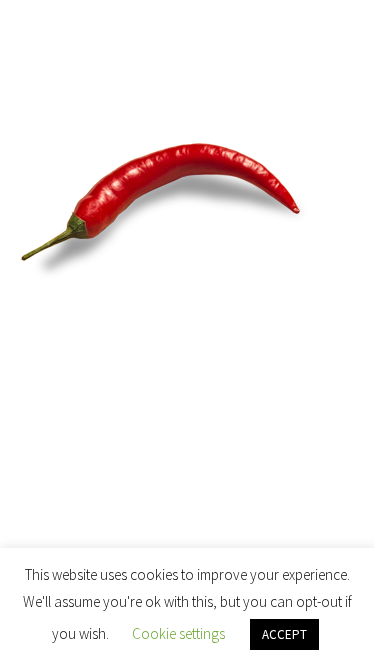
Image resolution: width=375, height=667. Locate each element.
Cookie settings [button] (178, 633)
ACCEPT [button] (284, 634)
